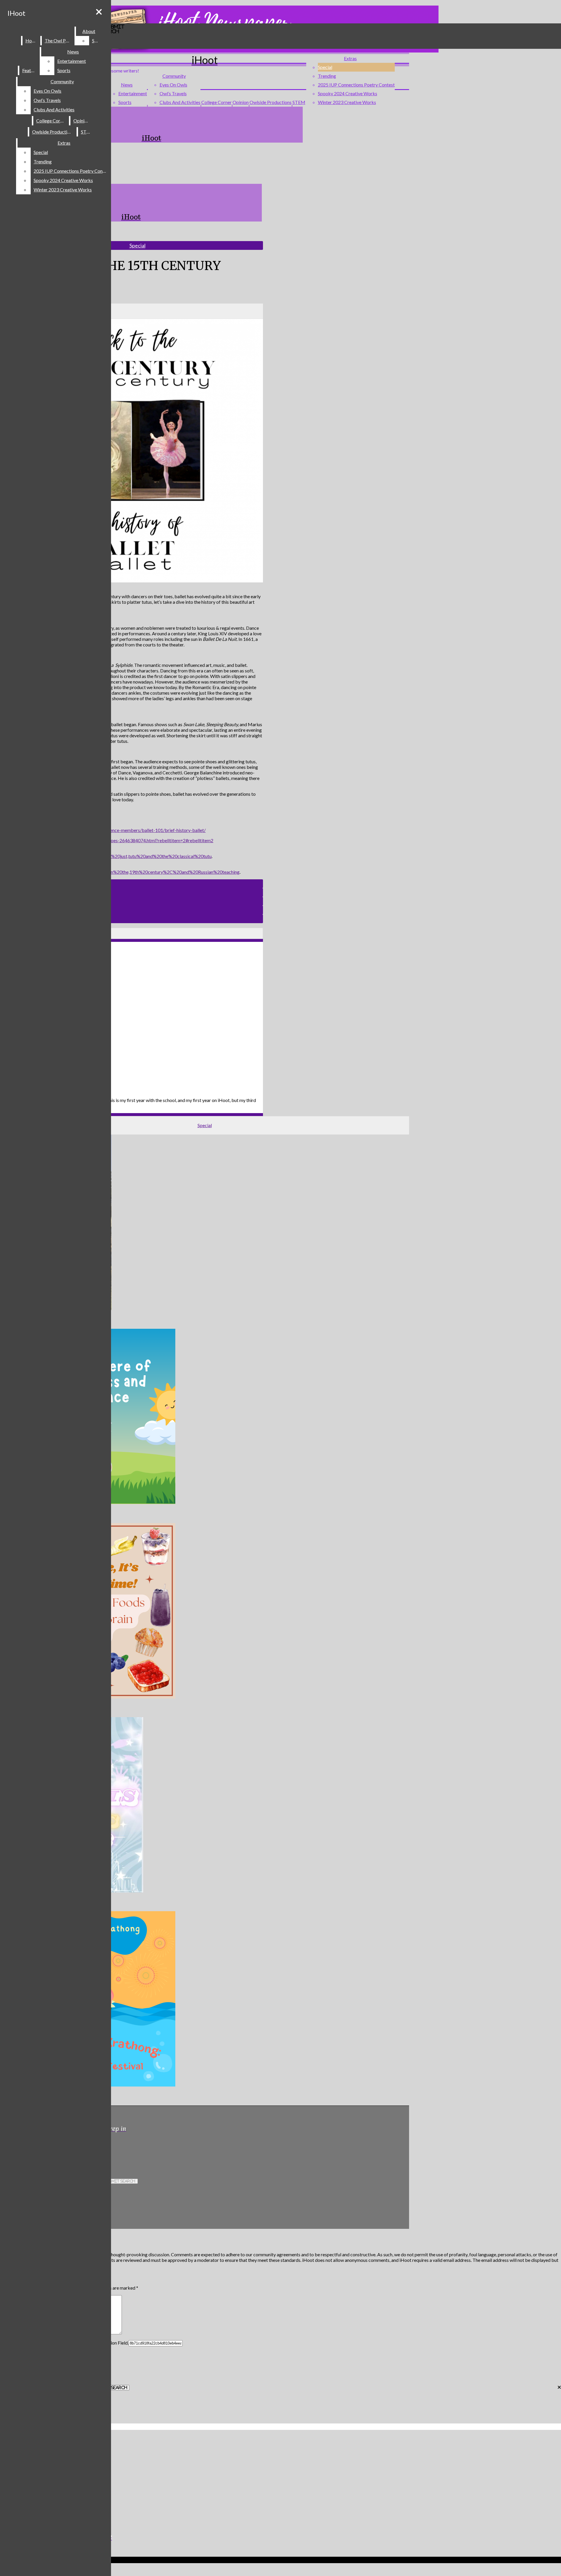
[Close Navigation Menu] (99, 12)
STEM (299, 102)
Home (32, 40)
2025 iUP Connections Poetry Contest (356, 85)
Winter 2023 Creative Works (347, 102)
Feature (30, 70)
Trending (327, 76)
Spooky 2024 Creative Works (348, 93)
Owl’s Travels (173, 93)
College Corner (217, 102)
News (127, 85)
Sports (125, 102)
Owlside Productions (271, 102)
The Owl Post (58, 40)
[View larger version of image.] (131, 451)
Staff (97, 40)
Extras (350, 58)
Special (325, 67)
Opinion (241, 102)
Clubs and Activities (180, 102)
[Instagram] (125, 2149)
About (89, 31)
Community (174, 76)
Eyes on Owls (173, 85)
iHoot (16, 13)
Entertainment (133, 93)
